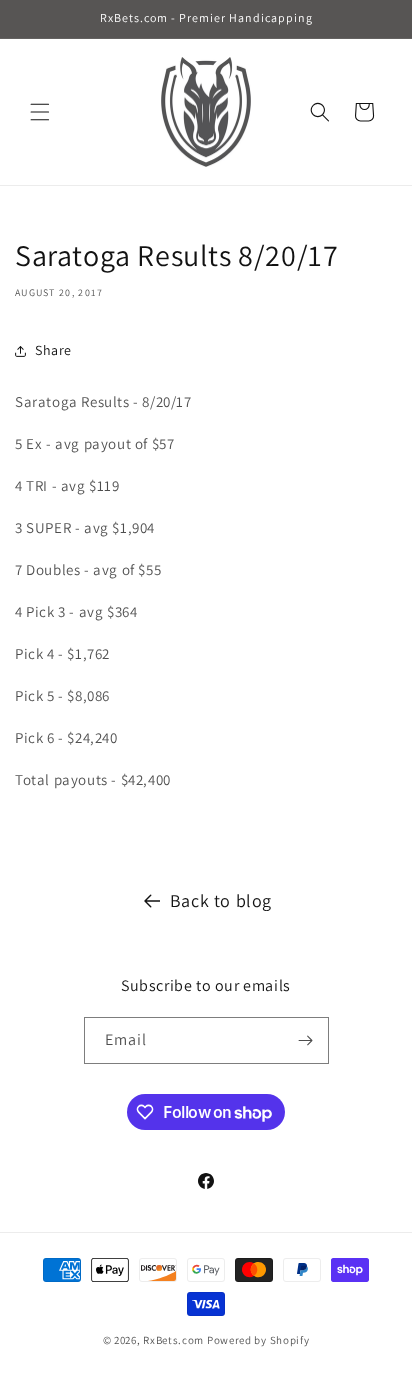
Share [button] (53, 350)
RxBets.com (173, 1340)
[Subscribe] (306, 1040)
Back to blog (221, 900)
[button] (40, 112)
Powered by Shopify (258, 1340)
